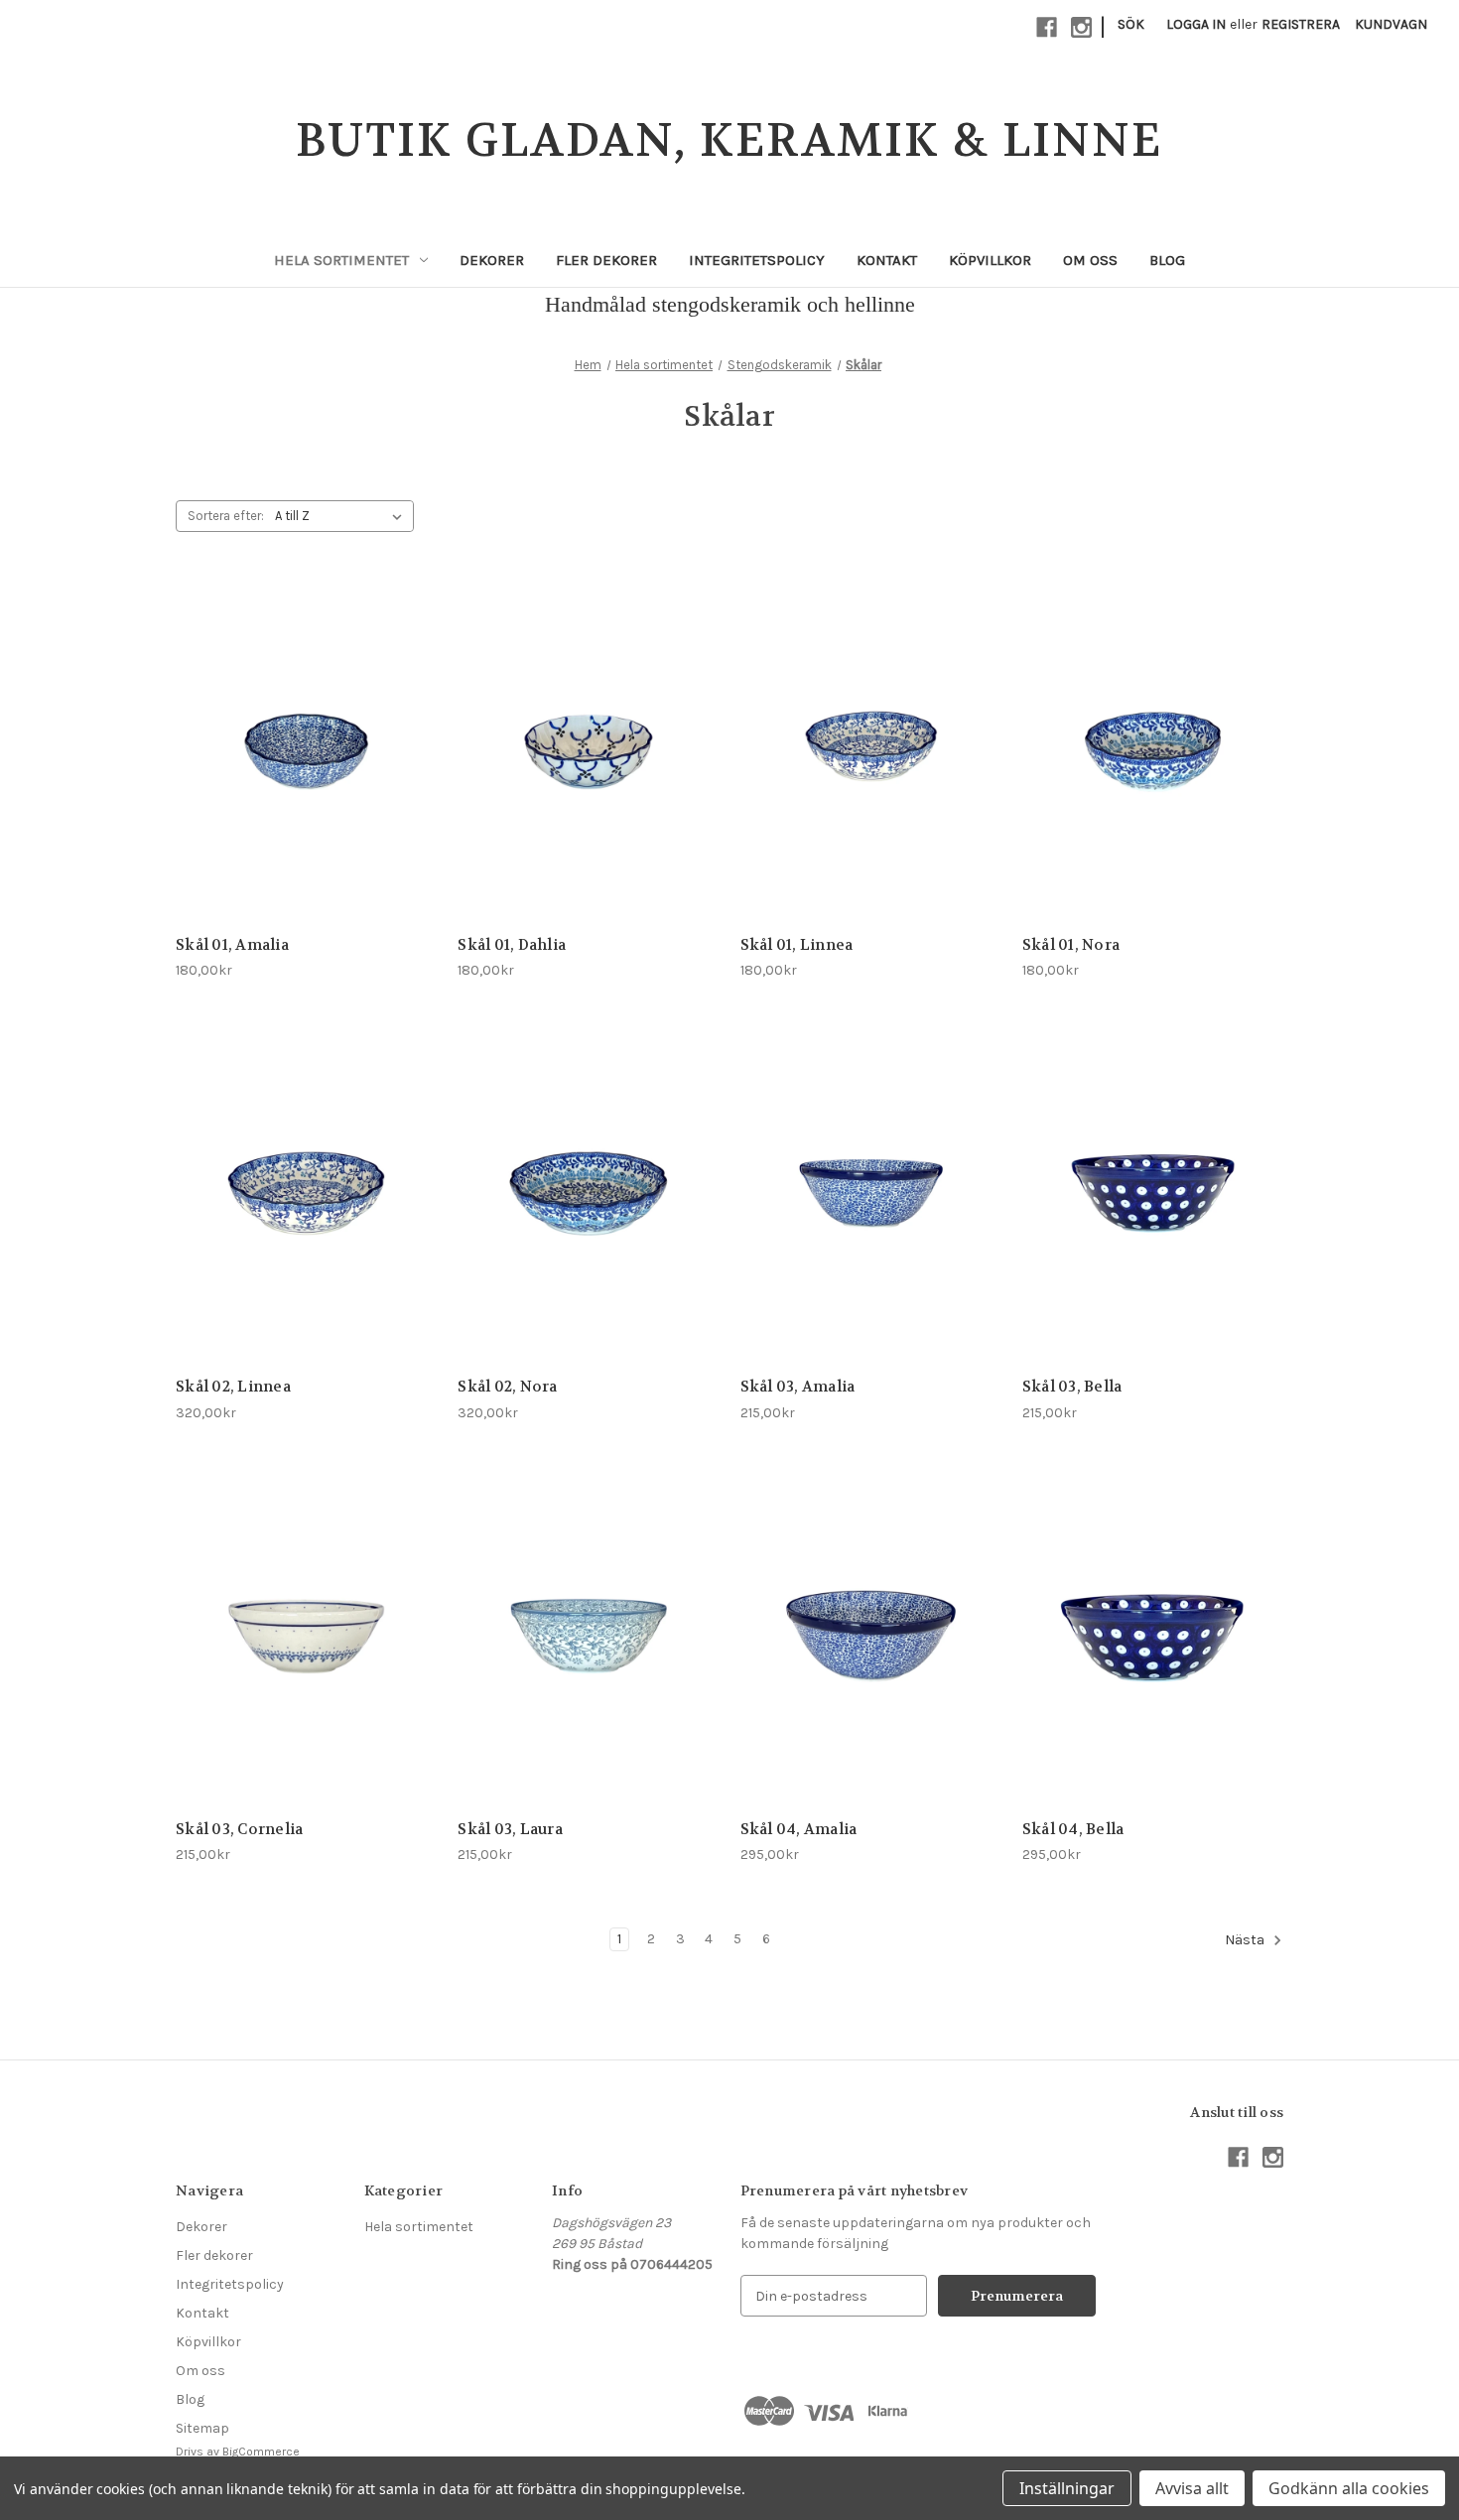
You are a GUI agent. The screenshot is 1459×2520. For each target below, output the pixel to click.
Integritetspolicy (757, 260)
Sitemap (202, 2428)
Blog (1167, 260)
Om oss (1090, 260)
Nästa (1246, 1940)
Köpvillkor (990, 260)
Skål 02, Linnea (233, 1387)
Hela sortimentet (341, 260)
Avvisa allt (1192, 2488)
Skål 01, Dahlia (512, 945)
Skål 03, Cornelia (239, 1829)
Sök (1131, 24)
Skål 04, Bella (1073, 1829)
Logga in (1196, 24)
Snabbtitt (271, 734)
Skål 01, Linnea (797, 945)
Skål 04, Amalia (799, 1829)
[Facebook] (1047, 27)
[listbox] (342, 516)
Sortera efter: (226, 516)
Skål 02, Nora (507, 1387)
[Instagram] (1081, 27)
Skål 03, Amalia (798, 1387)
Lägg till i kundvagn (306, 769)
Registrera (1301, 24)
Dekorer (492, 260)
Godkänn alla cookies (1349, 2488)
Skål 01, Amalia (232, 945)
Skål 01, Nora (1071, 945)
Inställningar (1067, 2488)
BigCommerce (261, 2452)
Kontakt (887, 260)
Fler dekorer (606, 260)
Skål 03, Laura (510, 1829)
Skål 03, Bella (1072, 1387)
